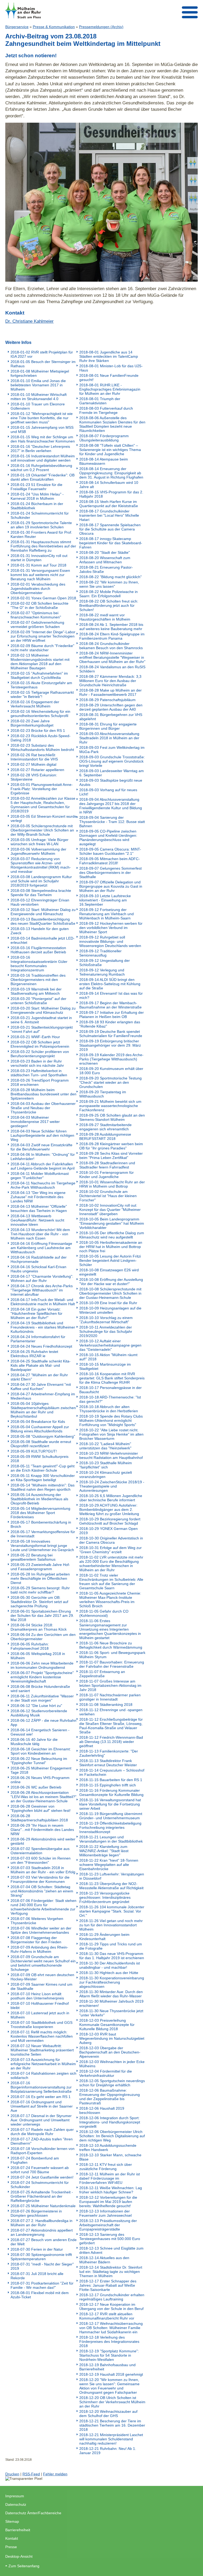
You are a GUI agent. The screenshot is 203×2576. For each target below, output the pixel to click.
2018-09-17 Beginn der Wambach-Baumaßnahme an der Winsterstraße (110, 1005)
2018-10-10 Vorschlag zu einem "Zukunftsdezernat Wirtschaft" (106, 1320)
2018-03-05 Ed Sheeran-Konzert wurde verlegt (44, 818)
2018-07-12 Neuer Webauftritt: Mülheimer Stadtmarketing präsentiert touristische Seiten (42, 2050)
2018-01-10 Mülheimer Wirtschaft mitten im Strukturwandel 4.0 (39, 397)
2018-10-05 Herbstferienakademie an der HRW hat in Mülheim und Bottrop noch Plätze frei (111, 1247)
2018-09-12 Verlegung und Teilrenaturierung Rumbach (102, 972)
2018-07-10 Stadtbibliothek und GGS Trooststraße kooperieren (41, 2025)
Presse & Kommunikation (54, 27)
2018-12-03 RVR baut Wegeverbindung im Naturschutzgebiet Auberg (112, 2038)
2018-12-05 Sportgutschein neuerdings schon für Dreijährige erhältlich (112, 2083)
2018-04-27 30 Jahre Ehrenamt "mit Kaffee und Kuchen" (41, 1387)
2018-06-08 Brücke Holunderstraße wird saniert (40, 1689)
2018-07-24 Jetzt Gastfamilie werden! (42, 2177)
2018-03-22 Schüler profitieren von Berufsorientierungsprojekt (40, 1054)
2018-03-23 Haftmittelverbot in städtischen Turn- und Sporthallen (39, 1073)
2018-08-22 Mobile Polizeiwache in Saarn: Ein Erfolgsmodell (109, 594)
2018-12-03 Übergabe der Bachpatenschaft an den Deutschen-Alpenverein (110, 2052)
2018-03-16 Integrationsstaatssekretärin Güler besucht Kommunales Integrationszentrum (39, 964)
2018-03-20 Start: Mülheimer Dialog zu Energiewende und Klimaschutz (43, 1010)
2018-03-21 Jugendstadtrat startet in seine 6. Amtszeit (41, 1020)
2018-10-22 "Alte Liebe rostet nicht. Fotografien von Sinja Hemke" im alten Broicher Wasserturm (111, 1434)
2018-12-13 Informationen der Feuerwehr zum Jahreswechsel (105, 2213)
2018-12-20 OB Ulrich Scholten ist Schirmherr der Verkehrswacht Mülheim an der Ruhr (112, 2402)
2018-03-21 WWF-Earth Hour (35, 1037)
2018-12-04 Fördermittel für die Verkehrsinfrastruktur (106, 2073)
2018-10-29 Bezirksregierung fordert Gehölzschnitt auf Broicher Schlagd (110, 1521)
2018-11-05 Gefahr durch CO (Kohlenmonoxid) (104, 1613)
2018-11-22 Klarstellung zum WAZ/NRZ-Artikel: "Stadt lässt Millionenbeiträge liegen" (104, 1851)
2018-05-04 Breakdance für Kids (38, 1422)
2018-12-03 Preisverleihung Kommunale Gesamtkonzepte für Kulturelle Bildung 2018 (107, 2025)
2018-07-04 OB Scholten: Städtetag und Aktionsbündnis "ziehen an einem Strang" (42, 1891)
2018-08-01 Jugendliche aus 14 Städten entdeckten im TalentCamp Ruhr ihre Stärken (109, 356)
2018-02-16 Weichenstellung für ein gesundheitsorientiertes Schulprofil (40, 714)
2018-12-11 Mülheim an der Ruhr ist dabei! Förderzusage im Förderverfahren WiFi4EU (110, 2178)
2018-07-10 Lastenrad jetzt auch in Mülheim (40, 2015)
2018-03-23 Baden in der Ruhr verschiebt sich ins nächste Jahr (37, 1063)
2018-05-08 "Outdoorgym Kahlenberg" (43, 1436)
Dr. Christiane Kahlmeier (29, 321)
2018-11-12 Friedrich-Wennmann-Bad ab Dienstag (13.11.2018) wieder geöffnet (111, 1742)
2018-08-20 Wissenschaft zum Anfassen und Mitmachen (105, 560)
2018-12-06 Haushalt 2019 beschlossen (102, 2110)
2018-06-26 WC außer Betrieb (36, 1787)
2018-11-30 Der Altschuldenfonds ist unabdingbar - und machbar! (110, 1965)
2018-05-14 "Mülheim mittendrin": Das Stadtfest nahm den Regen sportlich (43, 1487)
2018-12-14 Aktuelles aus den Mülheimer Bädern (104, 2260)
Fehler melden (55, 2474)
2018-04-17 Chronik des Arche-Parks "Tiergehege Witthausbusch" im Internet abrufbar (42, 1290)
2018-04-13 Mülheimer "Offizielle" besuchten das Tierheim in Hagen (39, 1209)
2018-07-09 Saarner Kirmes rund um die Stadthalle (41, 1986)
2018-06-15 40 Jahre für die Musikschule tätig (34, 1742)
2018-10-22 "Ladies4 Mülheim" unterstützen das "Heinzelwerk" (105, 1446)
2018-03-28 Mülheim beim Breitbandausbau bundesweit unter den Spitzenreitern (43, 1094)
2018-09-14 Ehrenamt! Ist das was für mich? (111, 995)
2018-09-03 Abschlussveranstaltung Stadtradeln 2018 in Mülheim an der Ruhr (109, 738)
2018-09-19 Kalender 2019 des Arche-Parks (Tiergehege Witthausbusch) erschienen (111, 1059)
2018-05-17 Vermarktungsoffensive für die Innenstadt (43, 1534)
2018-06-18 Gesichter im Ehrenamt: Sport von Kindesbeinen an (41, 1751)
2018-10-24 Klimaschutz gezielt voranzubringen (106, 1475)
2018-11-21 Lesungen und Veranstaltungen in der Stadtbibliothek (111, 1839)
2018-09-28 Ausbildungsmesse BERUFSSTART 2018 (105, 1136)
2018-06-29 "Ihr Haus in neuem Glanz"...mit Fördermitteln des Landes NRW (42, 1830)
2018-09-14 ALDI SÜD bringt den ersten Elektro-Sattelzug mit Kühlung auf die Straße (110, 984)
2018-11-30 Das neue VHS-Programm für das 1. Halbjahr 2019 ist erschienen (112, 1956)
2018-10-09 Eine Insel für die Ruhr (108, 1303)
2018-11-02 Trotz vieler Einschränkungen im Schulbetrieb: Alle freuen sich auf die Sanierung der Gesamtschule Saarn (111, 1582)
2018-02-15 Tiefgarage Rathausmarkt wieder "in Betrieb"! (42, 694)
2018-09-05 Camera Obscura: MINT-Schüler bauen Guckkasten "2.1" (110, 851)
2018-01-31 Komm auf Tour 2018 (38, 565)
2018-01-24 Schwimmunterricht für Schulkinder (40, 515)
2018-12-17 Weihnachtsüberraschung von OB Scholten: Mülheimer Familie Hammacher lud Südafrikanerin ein (111, 2328)
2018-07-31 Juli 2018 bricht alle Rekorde (37, 2276)
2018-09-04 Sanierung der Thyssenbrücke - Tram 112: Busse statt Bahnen (112, 822)
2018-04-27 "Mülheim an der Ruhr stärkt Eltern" (39, 1377)
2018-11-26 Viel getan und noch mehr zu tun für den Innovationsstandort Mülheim (111, 1925)
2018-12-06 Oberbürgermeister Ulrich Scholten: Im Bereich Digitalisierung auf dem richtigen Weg (112, 2136)
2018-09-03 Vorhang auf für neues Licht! (108, 792)
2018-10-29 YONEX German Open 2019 (109, 1531)
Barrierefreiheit (18, 2530)
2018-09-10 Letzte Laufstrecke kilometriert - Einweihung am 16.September (105, 900)
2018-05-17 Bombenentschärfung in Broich (41, 1524)
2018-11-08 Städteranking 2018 (106, 1705)
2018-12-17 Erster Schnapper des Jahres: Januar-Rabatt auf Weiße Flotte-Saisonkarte (108, 2285)
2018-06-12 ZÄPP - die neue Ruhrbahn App (43, 1723)
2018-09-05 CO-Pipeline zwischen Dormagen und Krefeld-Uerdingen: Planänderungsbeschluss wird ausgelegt (108, 838)
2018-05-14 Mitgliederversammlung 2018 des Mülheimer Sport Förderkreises (40, 1513)
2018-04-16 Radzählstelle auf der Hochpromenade (39, 1259)
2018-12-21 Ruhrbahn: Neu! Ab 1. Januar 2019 (108, 2451)
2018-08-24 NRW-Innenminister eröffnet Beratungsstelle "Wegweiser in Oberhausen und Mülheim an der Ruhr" (112, 657)
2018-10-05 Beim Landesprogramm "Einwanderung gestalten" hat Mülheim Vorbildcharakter (112, 1223)
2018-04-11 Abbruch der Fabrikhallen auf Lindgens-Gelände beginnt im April (43, 1166)
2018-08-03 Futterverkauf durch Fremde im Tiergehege (106, 410)
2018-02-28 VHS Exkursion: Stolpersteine (34, 777)
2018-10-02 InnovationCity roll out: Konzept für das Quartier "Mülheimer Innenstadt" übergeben (110, 1210)
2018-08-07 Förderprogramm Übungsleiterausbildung (104, 438)
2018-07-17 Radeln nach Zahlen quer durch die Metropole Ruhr (42, 2132)
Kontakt (12, 2538)
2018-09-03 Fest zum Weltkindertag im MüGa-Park (112, 750)
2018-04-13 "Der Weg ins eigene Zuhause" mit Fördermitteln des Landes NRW (38, 1197)
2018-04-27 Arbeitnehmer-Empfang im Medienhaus (43, 1396)
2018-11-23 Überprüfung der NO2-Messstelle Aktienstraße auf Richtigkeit (111, 1886)
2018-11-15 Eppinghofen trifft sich (108, 1785)
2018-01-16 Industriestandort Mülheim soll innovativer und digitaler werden (43, 458)
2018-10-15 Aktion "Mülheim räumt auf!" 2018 (108, 1357)
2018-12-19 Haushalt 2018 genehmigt (111, 2374)
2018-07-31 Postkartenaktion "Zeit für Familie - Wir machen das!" (42, 2285)
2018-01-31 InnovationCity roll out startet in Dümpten (39, 558)
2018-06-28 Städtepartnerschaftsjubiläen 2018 (39, 1818)
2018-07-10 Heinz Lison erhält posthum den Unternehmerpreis (37, 1996)
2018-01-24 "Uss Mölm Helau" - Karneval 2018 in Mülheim (37, 496)
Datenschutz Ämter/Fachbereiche (33, 2513)
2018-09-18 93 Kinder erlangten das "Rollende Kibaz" (110, 1024)
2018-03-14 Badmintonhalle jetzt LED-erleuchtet (43, 940)
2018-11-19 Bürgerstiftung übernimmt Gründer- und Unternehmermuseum (111, 1816)
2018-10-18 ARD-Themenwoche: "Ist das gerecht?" (110, 1399)
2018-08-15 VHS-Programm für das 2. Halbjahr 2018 (111, 494)
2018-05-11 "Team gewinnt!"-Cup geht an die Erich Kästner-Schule (43, 1468)
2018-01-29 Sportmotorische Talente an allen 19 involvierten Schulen (41, 525)
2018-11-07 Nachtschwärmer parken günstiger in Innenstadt (110, 1697)
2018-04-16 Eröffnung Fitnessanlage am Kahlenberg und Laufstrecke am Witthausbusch (41, 1248)
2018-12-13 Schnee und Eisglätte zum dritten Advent (111, 2250)
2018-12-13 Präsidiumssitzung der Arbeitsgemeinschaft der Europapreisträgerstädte (108, 2225)
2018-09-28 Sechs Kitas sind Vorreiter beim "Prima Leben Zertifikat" (111, 1156)
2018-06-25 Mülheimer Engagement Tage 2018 (41, 1770)
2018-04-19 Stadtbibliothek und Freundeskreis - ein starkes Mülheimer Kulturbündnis (43, 1327)
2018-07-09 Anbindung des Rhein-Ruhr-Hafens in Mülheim (39, 1949)
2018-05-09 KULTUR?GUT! (34, 1451)
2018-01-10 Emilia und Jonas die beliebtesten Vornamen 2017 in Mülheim (38, 385)
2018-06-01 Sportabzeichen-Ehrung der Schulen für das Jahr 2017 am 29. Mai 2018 (42, 1615)
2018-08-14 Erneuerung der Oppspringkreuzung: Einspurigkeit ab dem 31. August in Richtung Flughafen (111, 473)
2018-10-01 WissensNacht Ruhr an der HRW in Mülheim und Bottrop (112, 1184)
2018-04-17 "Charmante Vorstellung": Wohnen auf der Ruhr (42, 1278)
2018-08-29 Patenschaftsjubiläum (107, 700)
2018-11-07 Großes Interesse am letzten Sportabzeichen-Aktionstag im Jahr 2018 (110, 1685)
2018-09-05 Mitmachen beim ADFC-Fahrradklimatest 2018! (110, 861)
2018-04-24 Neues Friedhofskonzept (41, 1346)
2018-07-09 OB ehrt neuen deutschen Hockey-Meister (42, 1977)
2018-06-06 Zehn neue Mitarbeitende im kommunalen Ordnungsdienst (42, 1665)
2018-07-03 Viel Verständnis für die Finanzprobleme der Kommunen (40, 1879)
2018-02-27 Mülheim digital (33, 764)
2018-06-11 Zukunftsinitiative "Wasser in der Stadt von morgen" (42, 1698)
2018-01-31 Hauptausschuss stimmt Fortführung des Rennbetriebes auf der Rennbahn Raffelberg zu (43, 546)
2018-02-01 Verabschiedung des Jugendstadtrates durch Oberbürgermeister (38, 588)
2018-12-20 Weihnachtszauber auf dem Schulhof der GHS (108, 2414)
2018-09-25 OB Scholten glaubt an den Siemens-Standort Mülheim (112, 1117)
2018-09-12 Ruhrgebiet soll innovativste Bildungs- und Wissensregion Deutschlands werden (110, 941)
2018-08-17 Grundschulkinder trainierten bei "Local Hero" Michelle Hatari (109, 515)
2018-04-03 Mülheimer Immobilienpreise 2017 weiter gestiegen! (35, 1122)
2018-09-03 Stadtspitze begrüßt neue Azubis (111, 782)
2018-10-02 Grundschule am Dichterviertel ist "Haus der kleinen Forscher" (108, 1196)
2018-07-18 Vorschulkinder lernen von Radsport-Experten (43, 2151)
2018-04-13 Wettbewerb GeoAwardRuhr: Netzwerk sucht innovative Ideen (37, 1220)
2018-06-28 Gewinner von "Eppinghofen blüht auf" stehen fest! (41, 1808)
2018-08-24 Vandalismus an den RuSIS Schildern (112, 669)
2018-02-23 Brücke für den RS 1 (38, 731)
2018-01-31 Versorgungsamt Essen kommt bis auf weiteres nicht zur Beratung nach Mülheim (40, 575)
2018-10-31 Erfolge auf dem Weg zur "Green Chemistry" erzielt (110, 1550)
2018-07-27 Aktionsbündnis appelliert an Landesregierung (42, 2232)
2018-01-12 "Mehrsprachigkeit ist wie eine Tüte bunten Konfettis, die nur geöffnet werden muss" (42, 418)
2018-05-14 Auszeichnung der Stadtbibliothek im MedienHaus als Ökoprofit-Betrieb (39, 1499)
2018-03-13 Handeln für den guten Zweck (40, 931)
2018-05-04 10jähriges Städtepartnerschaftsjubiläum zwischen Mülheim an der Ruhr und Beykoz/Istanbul (43, 1410)
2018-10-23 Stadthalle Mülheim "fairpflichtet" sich (106, 1465)
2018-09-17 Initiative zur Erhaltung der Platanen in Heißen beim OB (112, 1015)
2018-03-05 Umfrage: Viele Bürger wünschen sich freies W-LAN (40, 842)
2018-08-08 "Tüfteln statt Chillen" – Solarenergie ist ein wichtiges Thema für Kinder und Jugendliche (110, 450)
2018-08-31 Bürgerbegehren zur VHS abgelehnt (111, 717)
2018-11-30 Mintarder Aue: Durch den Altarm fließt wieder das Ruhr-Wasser (111, 1994)
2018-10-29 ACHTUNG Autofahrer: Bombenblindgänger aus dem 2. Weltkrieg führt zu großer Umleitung (109, 1510)
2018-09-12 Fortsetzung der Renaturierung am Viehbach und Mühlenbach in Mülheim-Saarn (107, 914)
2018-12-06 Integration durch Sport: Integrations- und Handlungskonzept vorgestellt (110, 2122)
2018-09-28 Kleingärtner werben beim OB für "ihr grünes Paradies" (111, 1146)
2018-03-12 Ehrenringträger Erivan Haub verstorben (40, 902)
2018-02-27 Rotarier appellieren (37, 770)
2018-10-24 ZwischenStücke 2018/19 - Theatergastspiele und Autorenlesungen (112, 1486)
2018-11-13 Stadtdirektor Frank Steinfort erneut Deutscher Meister (108, 1763)
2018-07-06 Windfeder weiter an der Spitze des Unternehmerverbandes (41, 1930)
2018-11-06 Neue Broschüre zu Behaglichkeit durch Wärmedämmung (111, 1645)
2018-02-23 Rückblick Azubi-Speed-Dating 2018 (41, 738)
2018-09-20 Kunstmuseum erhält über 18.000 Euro (111, 1071)
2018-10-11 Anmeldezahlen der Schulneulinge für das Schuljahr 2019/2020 (106, 1331)
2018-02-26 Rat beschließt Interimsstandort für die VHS (34, 757)
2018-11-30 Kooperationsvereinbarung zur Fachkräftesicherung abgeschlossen (112, 1982)
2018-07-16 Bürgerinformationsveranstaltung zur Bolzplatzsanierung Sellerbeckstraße (41, 2087)
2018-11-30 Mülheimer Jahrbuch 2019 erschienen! (111, 2003)
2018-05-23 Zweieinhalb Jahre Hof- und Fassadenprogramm (40, 1567)
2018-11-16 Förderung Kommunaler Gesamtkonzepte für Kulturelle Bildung (111, 1792)
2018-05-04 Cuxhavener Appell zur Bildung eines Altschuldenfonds (40, 1429)
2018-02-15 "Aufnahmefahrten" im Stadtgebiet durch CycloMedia (39, 675)
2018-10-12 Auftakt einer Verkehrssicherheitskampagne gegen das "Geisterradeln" (110, 1345)
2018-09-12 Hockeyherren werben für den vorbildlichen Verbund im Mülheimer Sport (111, 928)
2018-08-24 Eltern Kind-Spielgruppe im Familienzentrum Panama (112, 636)
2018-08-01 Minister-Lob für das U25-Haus (111, 368)
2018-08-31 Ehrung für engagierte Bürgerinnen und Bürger (108, 726)
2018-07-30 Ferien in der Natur (37, 2249)
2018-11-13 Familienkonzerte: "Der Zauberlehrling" (109, 1753)
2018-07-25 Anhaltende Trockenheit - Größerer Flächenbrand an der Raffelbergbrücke (42, 2196)
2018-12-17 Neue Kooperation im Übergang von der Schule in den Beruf (111, 2307)
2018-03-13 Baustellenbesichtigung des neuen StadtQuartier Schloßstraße (43, 921)
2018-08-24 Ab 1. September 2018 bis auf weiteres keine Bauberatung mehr (111, 627)
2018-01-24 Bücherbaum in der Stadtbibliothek (37, 506)
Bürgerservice (17, 27)
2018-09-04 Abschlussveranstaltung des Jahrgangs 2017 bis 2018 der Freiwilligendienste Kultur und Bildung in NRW (111, 806)
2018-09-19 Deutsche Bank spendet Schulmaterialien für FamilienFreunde (111, 1034)
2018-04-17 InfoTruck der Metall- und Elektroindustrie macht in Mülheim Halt (43, 1302)
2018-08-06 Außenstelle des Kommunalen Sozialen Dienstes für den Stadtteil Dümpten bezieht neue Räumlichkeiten (112, 424)
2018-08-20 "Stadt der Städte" (105, 552)
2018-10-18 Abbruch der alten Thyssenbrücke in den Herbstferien (109, 1409)
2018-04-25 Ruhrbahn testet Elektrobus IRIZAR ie (34, 1354)
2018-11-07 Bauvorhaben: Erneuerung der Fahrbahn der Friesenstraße (112, 1664)
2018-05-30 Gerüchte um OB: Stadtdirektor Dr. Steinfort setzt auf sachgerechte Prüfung (39, 1602)
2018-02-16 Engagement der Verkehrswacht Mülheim (35, 704)
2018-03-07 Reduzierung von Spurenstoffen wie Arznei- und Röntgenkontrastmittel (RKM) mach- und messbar (41, 865)
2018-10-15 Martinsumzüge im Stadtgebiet (105, 1366)
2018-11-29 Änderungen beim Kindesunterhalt (104, 1937)
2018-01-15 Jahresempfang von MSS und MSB (42, 430)
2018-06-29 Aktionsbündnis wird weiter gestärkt (43, 1841)
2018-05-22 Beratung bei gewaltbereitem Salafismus (33, 1557)
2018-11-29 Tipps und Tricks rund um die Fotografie (111, 1946)
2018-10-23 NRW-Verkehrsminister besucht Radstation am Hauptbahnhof (111, 1455)
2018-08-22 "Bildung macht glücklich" (110, 577)
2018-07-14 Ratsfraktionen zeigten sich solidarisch (43, 2075)
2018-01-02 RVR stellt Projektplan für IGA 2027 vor (42, 354)
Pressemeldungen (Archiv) (101, 27)
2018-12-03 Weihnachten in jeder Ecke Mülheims (112, 2064)
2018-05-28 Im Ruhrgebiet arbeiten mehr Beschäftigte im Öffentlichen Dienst (40, 1578)
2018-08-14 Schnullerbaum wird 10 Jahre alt (109, 485)
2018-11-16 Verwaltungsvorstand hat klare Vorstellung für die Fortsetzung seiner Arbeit (110, 1804)
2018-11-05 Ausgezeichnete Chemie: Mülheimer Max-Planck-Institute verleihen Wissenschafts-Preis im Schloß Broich (110, 1600)
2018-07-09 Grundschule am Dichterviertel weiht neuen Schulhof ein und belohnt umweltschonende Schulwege (43, 1963)
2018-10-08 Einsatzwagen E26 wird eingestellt (109, 1272)
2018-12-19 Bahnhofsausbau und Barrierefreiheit (107, 2367)
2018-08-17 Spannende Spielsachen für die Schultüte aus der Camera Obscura (110, 529)
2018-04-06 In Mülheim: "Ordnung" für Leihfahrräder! (43, 1157)
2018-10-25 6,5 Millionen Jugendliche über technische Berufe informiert (111, 1498)
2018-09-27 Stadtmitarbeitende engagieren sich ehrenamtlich (105, 1127)
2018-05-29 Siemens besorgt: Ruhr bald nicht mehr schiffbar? (40, 1590)
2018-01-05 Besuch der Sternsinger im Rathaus (43, 364)
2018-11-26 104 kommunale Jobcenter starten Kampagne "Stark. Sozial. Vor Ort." (112, 1911)
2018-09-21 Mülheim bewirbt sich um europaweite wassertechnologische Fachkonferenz (110, 1106)
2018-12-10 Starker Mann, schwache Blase (110, 2157)
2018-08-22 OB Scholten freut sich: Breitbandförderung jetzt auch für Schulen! (109, 605)
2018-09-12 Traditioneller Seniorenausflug (100, 953)
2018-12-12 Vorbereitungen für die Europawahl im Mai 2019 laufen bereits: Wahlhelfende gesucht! (108, 2202)
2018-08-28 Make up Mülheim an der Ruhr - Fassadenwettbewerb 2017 (110, 692)
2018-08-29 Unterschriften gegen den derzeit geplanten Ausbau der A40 (111, 707)
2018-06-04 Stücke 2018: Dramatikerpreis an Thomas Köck (39, 1627)
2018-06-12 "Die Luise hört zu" (36, 1706)
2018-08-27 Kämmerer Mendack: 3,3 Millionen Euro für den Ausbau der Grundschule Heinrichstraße (110, 681)
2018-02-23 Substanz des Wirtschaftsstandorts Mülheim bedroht (42, 747)
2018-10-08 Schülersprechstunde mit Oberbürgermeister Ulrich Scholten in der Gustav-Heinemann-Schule (110, 1293)
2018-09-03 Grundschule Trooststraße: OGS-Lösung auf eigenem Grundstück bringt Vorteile (112, 761)
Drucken (12, 2474)
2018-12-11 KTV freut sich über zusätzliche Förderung (106, 2167)
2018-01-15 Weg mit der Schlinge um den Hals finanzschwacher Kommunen (43, 439)
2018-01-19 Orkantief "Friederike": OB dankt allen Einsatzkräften (43, 477)
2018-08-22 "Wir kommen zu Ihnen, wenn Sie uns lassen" (109, 584)
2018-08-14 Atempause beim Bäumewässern (104, 461)
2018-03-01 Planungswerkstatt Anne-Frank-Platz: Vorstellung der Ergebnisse (42, 789)
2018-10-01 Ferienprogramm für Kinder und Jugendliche (107, 1175)
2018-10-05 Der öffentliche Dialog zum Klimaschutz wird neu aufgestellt (112, 1235)
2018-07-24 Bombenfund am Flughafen (35, 2160)
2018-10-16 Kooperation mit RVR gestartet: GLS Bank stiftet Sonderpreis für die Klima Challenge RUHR (112, 1378)
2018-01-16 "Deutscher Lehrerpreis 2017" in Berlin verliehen (40, 449)
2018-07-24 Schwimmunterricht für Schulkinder (40, 2185)
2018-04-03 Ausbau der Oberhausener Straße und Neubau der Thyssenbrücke (43, 1108)
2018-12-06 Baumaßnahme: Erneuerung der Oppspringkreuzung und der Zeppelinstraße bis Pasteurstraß (110, 2097)
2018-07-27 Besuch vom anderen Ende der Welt (44, 2242)
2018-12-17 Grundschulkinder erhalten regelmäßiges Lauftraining (112, 2297)
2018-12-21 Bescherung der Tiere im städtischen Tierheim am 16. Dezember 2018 (112, 2425)
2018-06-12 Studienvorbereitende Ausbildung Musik (39, 1713)
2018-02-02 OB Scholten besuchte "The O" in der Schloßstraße (40, 605)
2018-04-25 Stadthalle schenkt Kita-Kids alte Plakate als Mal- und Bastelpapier (41, 1365)
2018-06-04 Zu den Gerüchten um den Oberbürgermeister (43, 1637)
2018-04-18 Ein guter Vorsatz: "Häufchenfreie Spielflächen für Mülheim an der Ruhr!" (36, 1313)
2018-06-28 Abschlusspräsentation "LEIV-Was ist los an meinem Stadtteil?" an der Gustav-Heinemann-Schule (43, 1797)
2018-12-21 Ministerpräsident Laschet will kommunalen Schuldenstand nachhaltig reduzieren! (111, 2439)
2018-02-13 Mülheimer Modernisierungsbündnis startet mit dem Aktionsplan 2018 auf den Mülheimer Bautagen (40, 662)
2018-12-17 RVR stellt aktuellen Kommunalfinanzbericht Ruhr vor (107, 2316)
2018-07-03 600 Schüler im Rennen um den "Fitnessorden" (41, 1860)
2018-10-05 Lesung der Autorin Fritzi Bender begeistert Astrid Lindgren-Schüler (110, 1260)
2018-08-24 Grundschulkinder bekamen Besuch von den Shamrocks (111, 646)
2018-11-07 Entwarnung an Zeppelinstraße (102, 1674)
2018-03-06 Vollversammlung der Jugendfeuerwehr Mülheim (38, 851)
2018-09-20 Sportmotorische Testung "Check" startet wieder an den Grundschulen (110, 1082)
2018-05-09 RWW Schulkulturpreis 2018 (40, 1459)
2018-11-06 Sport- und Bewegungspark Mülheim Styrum (112, 1655)
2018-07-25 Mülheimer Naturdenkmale (43, 2206)
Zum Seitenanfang (24, 2566)
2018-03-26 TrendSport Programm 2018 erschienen (40, 1082)
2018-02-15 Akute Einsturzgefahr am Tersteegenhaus (41, 685)
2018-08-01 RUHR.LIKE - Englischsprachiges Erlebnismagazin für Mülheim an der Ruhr (110, 389)
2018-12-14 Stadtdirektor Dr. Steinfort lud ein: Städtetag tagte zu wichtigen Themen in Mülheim (111, 2272)
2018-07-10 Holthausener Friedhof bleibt (40, 2006)
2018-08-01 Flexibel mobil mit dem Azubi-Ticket (40, 2295)
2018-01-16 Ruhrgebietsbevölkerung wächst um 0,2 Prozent (41, 468)
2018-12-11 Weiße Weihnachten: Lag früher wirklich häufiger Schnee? (111, 2190)
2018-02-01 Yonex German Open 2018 (43, 598)
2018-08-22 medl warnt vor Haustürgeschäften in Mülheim (105, 617)
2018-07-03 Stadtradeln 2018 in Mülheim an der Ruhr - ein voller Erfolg (43, 1870)
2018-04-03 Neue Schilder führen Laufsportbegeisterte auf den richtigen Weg (42, 1135)
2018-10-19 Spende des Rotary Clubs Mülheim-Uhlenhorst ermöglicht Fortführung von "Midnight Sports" (111, 1420)
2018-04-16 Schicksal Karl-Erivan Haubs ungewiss (38, 1269)
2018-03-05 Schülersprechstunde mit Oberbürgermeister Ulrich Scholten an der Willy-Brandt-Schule (42, 830)
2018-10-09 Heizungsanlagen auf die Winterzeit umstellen (110, 1310)
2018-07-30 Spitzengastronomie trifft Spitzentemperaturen (41, 2257)
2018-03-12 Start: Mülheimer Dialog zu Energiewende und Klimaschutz (43, 912)
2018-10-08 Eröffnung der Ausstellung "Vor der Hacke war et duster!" (111, 1282)
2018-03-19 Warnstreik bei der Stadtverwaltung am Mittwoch (36, 991)
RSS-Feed (31, 2474)
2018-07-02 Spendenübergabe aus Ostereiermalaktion (40, 1851)
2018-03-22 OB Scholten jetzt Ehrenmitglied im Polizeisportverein (40, 1044)
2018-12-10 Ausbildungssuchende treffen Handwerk (108, 2148)
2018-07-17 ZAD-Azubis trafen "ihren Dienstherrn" (42, 2141)
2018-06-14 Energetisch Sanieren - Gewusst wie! (40, 1732)
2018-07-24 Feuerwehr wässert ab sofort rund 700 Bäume (40, 2170)
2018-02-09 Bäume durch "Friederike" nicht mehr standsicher (42, 648)
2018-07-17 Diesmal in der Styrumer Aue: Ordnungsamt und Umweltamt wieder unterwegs (41, 2120)
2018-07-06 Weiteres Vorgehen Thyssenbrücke (37, 1921)
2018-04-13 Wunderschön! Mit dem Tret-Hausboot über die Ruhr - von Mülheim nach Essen (40, 1234)
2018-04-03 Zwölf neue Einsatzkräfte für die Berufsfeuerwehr (41, 1147)
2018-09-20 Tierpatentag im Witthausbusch (103, 1094)
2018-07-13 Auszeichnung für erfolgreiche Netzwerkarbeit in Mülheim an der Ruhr (43, 2064)
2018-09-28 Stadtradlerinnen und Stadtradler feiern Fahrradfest (107, 1165)
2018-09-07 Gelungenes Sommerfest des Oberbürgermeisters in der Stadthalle (110, 873)
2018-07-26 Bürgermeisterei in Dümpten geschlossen (36, 2213)
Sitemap (12, 2521)
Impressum (15, 2496)
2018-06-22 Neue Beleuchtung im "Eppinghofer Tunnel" (39, 1761)
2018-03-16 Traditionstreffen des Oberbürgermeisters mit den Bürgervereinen (38, 980)
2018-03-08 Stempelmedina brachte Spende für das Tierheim (41, 893)
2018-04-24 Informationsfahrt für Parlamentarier (38, 1339)
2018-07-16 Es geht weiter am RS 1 (41, 2097)
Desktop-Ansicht (19, 2556)
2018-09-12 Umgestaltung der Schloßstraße (105, 963)
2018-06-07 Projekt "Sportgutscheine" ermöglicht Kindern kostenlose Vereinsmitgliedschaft (42, 1677)
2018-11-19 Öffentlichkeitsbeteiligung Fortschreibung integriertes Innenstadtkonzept (110, 1827)
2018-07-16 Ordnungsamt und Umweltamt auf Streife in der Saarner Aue (42, 2106)
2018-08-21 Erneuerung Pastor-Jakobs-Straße (106, 569)
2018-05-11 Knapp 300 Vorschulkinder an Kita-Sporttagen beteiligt (43, 1478)
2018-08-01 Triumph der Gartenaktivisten (100, 401)
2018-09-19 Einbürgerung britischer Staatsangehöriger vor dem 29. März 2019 (110, 1045)
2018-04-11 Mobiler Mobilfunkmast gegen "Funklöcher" (40, 1176)
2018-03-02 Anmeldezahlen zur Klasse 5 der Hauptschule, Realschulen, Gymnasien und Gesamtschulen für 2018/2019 (43, 805)
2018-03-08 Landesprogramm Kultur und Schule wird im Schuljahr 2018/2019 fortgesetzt (41, 881)
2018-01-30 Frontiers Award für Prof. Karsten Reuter (41, 534)
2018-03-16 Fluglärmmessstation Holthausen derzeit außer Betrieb (38, 950)
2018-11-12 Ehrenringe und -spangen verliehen (111, 1712)
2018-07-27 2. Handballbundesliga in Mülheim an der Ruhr (41, 2223)
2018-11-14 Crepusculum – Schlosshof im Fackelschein (112, 1772)
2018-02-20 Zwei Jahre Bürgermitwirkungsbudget (32, 723)
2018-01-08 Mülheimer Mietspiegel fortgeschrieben (40, 373)
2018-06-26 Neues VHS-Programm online (40, 1780)
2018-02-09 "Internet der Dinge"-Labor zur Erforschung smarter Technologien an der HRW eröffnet (43, 636)
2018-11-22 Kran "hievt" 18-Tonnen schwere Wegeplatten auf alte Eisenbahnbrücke (109, 1865)
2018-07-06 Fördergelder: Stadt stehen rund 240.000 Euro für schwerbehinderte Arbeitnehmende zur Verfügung (43, 1907)
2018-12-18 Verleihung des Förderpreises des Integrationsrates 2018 (109, 2342)
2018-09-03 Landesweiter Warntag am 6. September (112, 773)
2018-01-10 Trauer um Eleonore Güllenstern (38, 406)
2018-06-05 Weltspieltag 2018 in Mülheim (38, 1656)
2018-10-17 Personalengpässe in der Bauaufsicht (110, 1390)
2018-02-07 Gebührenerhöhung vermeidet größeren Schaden (37, 625)
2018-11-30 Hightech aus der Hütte (109, 1973)
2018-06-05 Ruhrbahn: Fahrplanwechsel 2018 (30, 1646)
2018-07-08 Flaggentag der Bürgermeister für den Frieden (36, 1940)
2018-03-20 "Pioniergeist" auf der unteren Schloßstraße (38, 1001)
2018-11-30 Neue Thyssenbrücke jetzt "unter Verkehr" (111, 2013)
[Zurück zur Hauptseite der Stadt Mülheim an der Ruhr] (23, 10)
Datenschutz (16, 2504)
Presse (11, 2547)
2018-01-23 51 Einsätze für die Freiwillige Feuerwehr (36, 487)
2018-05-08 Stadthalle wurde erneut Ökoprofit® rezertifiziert (41, 1444)
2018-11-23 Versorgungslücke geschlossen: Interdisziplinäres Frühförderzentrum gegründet (105, 1897)
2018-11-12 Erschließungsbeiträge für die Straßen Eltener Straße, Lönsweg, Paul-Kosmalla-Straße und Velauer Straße (111, 1726)
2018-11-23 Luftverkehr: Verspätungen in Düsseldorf (112, 1876)
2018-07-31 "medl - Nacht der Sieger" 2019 (42, 2266)
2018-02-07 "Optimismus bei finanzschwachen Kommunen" (36, 615)
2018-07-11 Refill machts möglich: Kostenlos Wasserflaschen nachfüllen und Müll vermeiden (42, 2036)
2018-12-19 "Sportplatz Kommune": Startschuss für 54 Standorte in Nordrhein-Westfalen (109, 2355)
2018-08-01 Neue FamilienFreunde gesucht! (109, 378)
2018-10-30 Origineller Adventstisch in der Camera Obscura (111, 1540)
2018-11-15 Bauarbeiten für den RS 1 (111, 1780)
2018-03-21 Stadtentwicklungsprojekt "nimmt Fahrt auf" (42, 1029)
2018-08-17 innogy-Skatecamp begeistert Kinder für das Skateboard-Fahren (111, 543)
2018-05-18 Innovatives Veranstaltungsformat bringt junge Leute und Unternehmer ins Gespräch (42, 1546)
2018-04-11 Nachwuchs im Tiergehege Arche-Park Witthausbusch (43, 1185)
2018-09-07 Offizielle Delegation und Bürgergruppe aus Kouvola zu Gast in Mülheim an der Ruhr (111, 886)
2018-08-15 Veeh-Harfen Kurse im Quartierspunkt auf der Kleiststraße (109, 504)
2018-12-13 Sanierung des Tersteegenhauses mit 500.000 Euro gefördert (110, 2239)
